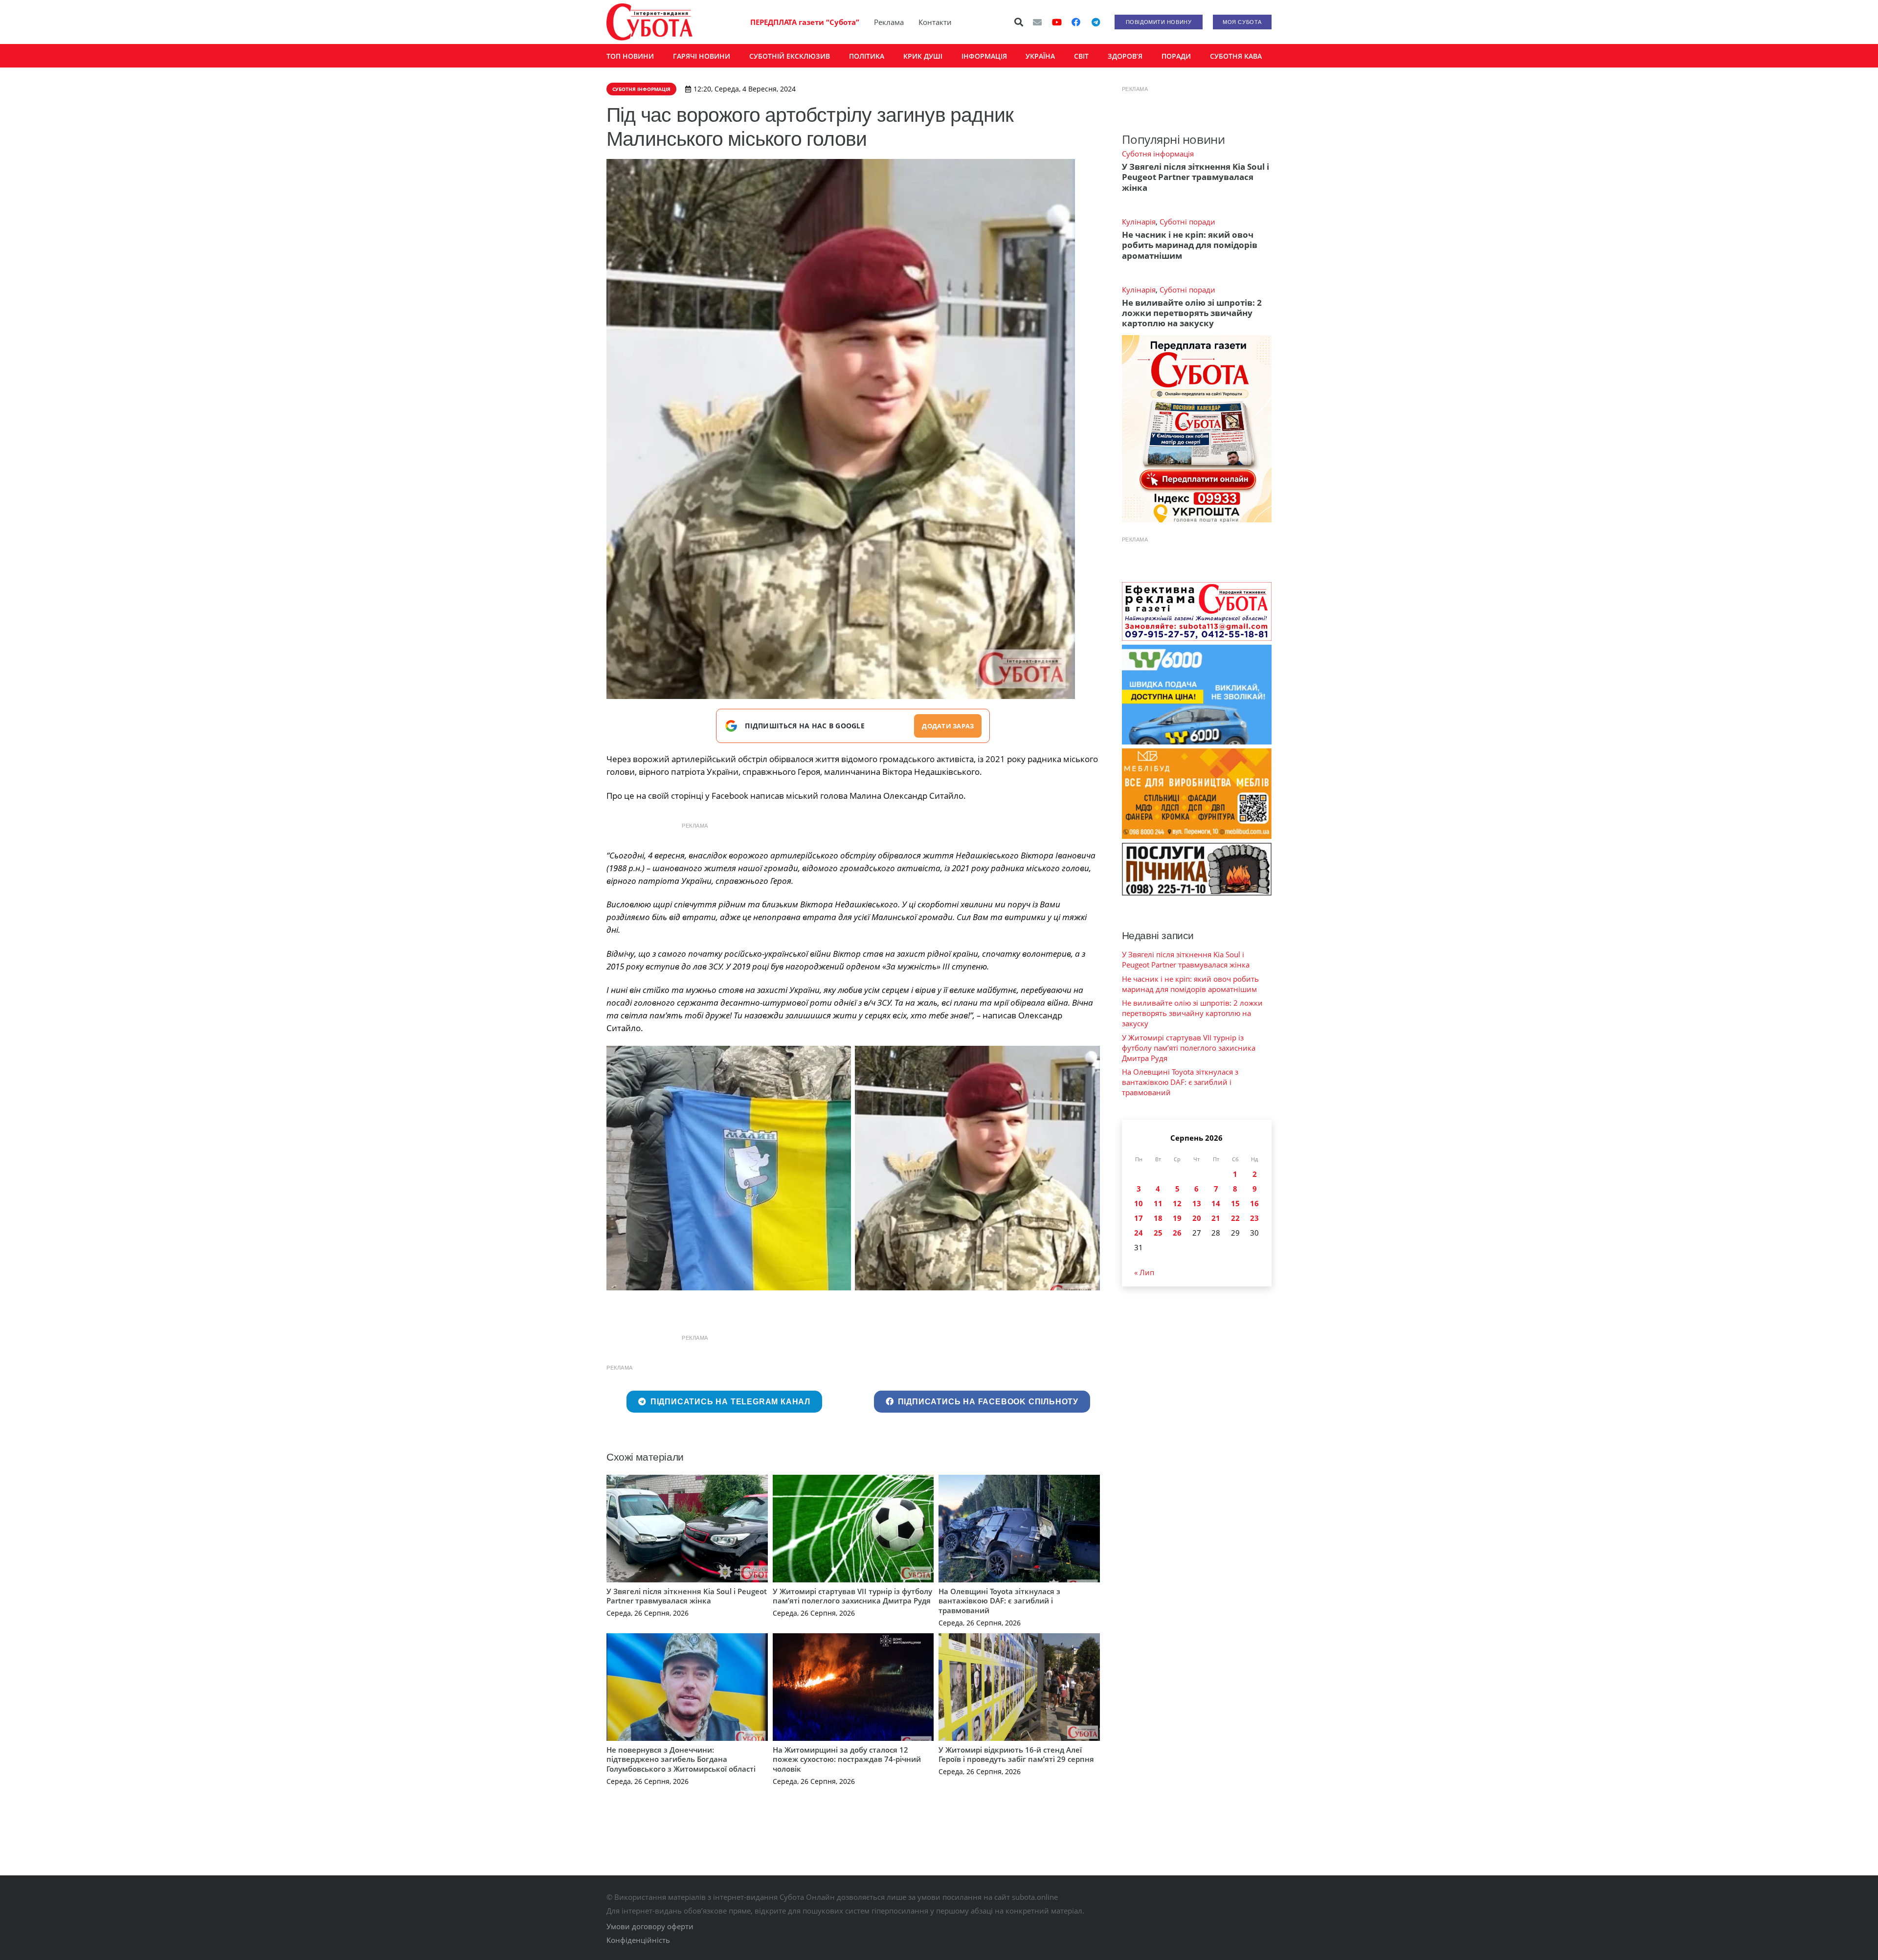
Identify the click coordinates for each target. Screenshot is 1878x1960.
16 (1254, 1203)
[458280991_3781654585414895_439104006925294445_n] (977, 1168)
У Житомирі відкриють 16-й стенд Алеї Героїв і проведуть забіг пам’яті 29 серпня (1016, 1755)
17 (1139, 1218)
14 (1216, 1203)
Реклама (889, 22)
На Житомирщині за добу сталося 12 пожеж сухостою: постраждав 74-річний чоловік (847, 1759)
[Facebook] (1076, 22)
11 (1158, 1203)
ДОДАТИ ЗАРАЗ (948, 726)
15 (1235, 1203)
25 (1158, 1233)
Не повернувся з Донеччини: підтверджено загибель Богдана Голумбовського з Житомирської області (681, 1759)
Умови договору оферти (650, 1926)
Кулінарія (1139, 222)
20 (1197, 1218)
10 (1139, 1203)
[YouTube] (1057, 22)
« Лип (1144, 1272)
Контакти (935, 22)
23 (1254, 1218)
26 (1177, 1233)
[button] (1019, 22)
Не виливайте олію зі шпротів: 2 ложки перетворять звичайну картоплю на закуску (1192, 313)
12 (1177, 1203)
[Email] (1037, 22)
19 (1177, 1218)
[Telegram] (1095, 22)
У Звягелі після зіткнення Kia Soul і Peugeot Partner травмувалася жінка (687, 1596)
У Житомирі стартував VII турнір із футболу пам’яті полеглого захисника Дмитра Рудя (852, 1596)
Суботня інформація (1158, 154)
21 (1216, 1218)
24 (1139, 1233)
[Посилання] (649, 22)
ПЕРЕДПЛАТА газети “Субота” (805, 22)
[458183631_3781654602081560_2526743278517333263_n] (729, 1168)
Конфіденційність (638, 1940)
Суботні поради (1187, 222)
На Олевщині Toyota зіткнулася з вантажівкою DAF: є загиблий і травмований (999, 1601)
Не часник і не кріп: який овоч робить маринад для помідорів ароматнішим (1190, 245)
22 (1235, 1218)
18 (1158, 1218)
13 (1197, 1203)
